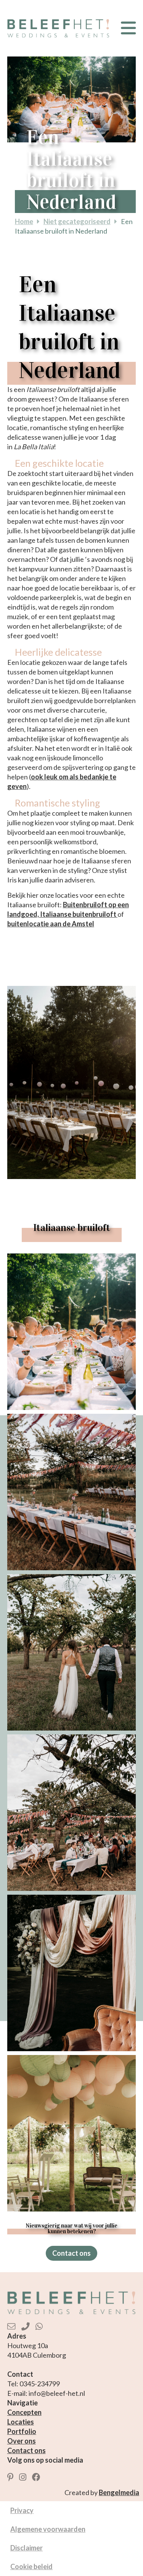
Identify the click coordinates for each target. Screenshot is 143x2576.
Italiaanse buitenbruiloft (79, 914)
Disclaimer (27, 2548)
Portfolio (22, 2431)
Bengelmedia (119, 2492)
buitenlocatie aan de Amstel (51, 924)
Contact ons (71, 2253)
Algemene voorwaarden (48, 2529)
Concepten (24, 2412)
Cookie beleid (31, 2566)
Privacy (22, 2510)
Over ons (22, 2441)
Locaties (21, 2422)
